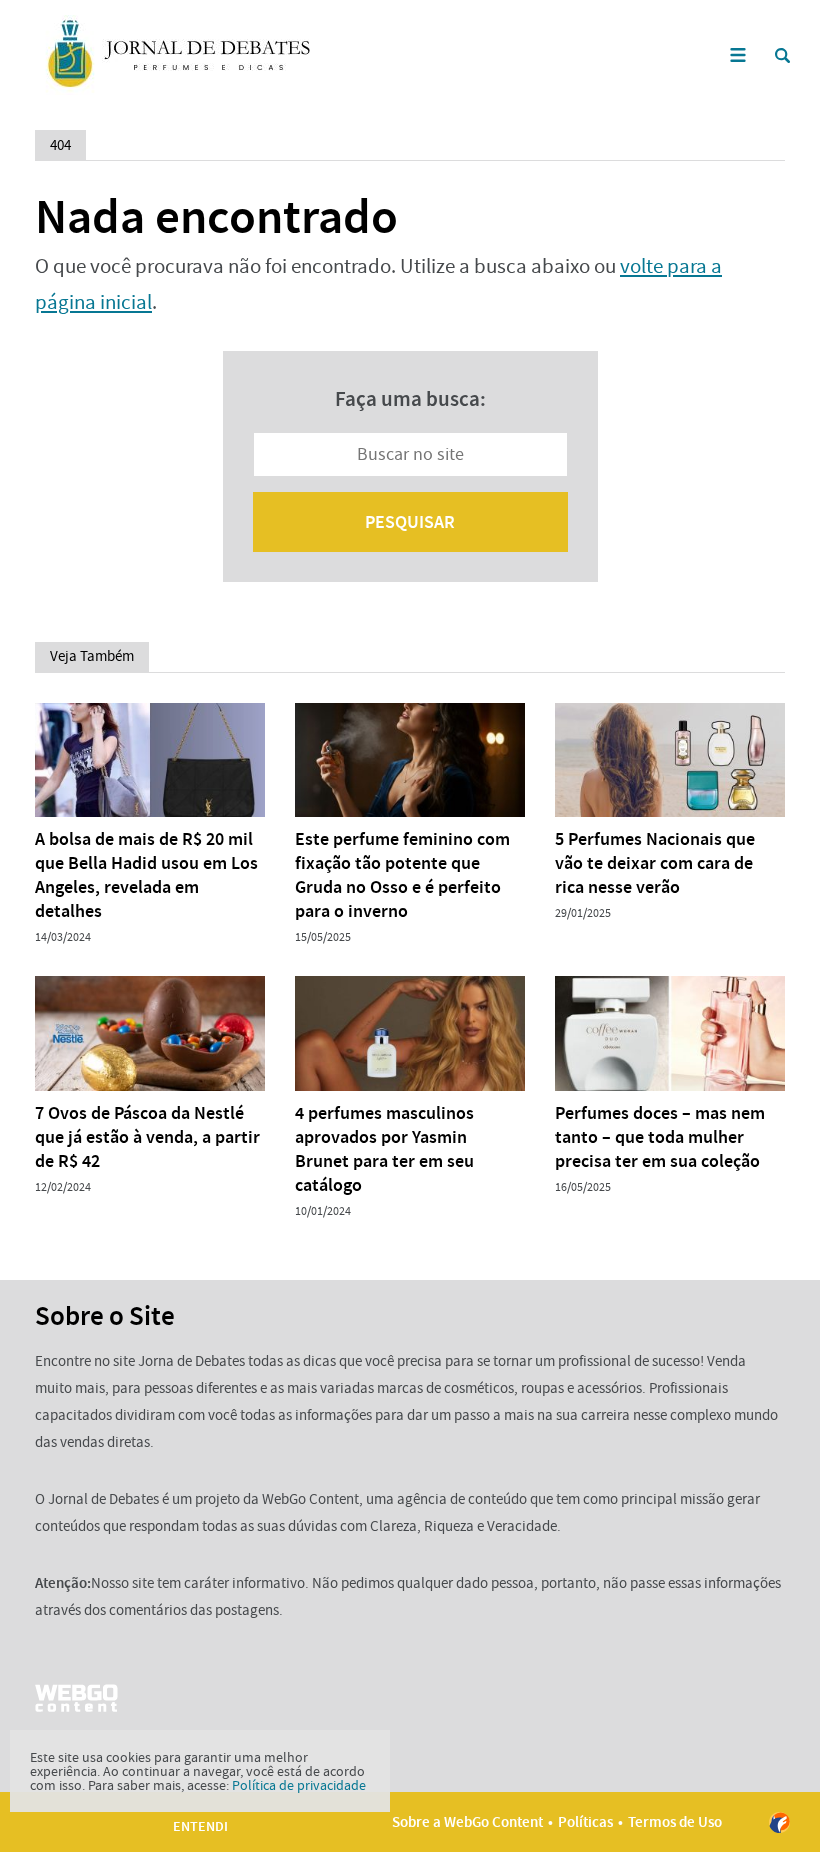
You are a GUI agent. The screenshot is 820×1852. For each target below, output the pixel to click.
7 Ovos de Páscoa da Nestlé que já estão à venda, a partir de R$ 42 (147, 1137)
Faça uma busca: (410, 399)
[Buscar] (782, 55)
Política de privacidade (299, 1785)
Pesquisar (410, 522)
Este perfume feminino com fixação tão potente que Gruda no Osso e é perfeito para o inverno (402, 875)
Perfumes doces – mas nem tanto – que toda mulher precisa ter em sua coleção (660, 1137)
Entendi (200, 1826)
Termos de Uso (675, 1822)
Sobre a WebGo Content (467, 1822)
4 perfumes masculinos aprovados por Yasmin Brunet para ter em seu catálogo (384, 1149)
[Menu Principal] (737, 55)
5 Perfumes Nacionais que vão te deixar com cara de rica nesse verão (655, 863)
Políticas (585, 1822)
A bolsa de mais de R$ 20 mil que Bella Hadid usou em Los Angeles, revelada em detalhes (146, 875)
